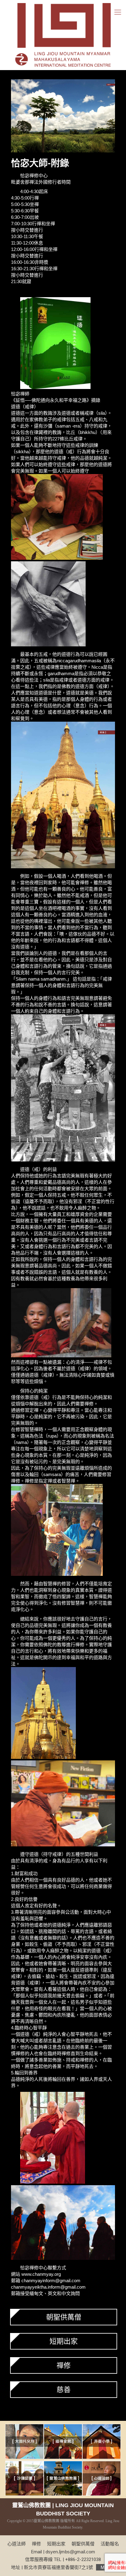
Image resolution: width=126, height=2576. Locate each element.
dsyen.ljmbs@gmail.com (70, 2552)
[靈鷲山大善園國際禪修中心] (63, 35)
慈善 (64, 2390)
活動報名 (110, 2544)
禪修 (64, 2365)
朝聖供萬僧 (64, 2317)
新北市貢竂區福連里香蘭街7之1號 (67, 2567)
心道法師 (17, 2544)
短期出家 (64, 2341)
